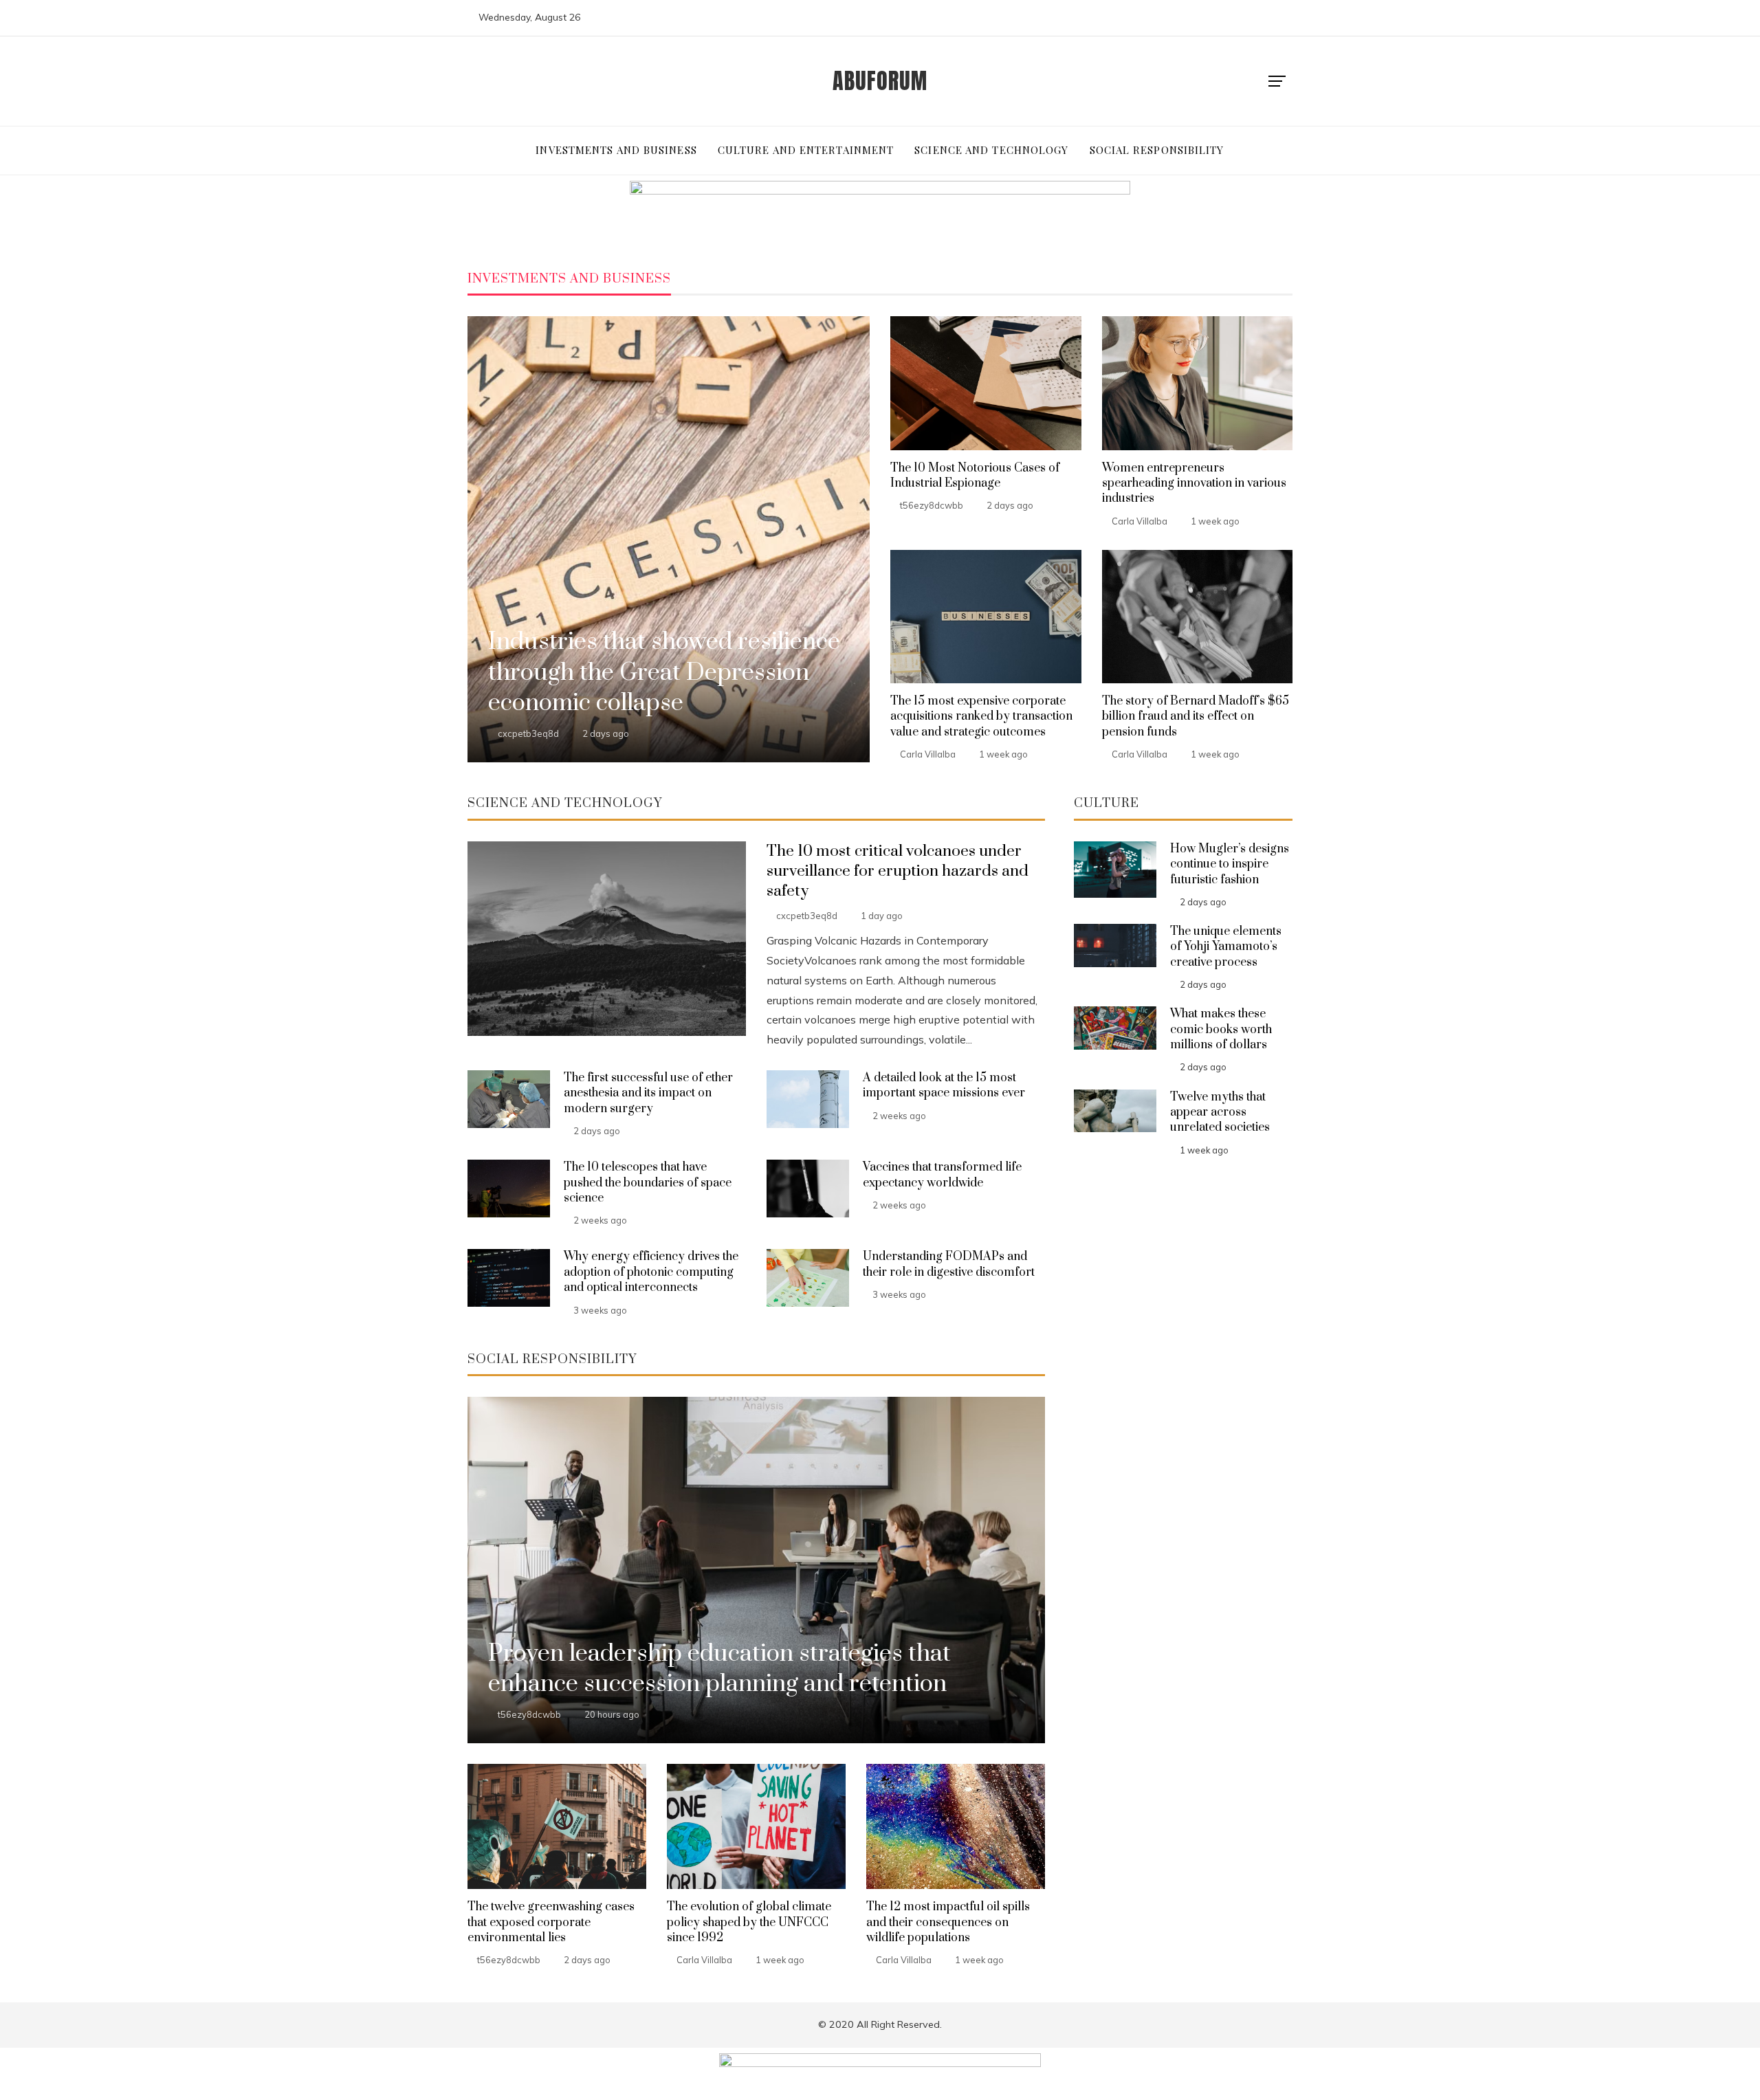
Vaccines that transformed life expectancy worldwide (942, 1175)
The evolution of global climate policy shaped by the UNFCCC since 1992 (749, 1922)
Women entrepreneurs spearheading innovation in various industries (1194, 484)
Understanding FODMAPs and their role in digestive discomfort (949, 1264)
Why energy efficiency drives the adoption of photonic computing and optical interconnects (651, 1272)
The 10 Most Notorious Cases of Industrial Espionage (975, 476)
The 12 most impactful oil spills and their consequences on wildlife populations (948, 1922)
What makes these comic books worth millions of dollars (1221, 1029)
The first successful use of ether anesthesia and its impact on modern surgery (648, 1093)
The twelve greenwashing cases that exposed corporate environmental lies (551, 1922)
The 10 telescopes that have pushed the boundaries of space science (648, 1183)
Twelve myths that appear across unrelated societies (1220, 1113)
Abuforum (880, 81)
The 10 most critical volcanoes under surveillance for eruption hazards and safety (898, 871)
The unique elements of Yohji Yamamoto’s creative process (1226, 947)
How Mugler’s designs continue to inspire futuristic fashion (1230, 864)
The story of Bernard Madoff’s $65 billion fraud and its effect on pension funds (1196, 717)
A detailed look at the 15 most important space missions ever (944, 1085)
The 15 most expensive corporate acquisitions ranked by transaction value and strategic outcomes (981, 717)
